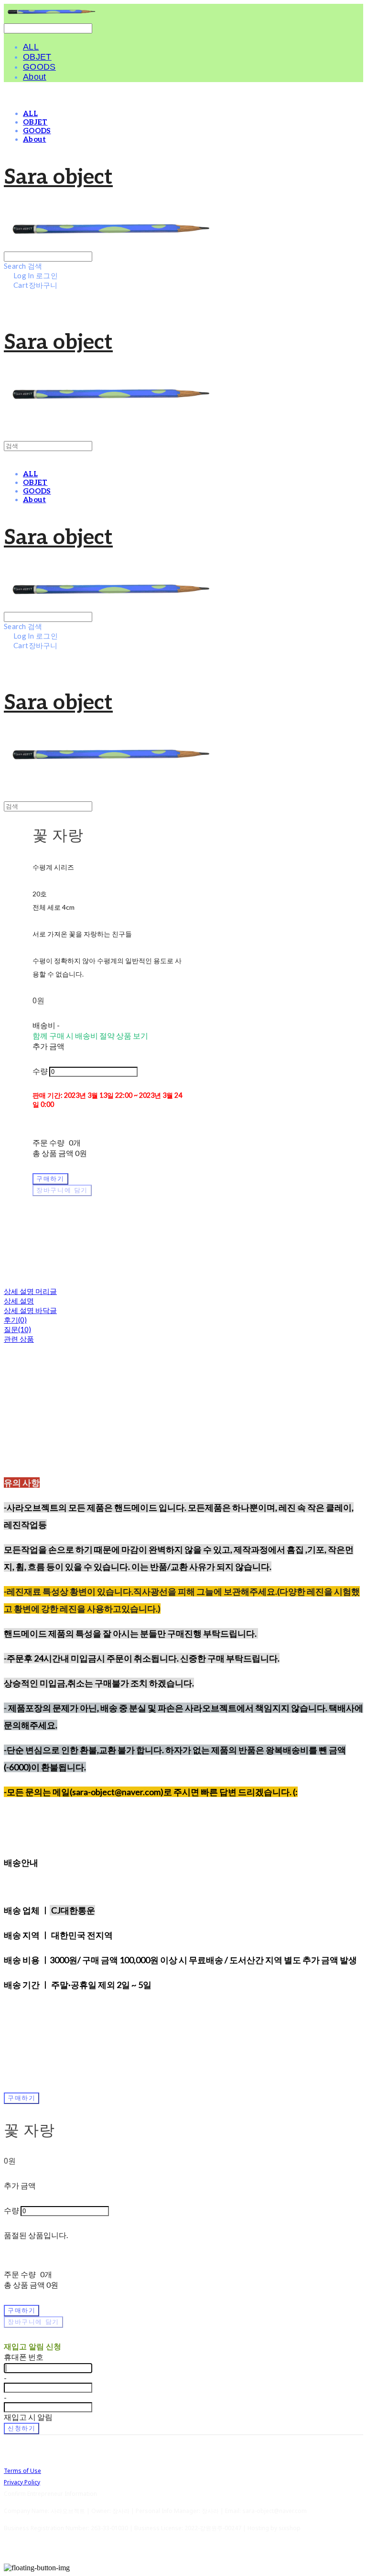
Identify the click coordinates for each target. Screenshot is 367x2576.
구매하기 (22, 2098)
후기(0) (15, 1320)
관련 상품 (19, 1339)
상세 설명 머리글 (30, 1291)
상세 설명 (19, 1301)
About (35, 77)
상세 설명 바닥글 (30, 1310)
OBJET (37, 57)
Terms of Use (22, 2471)
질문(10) (17, 1329)
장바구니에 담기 (33, 2322)
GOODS (39, 67)
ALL (31, 47)
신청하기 (22, 2428)
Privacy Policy (22, 2482)
